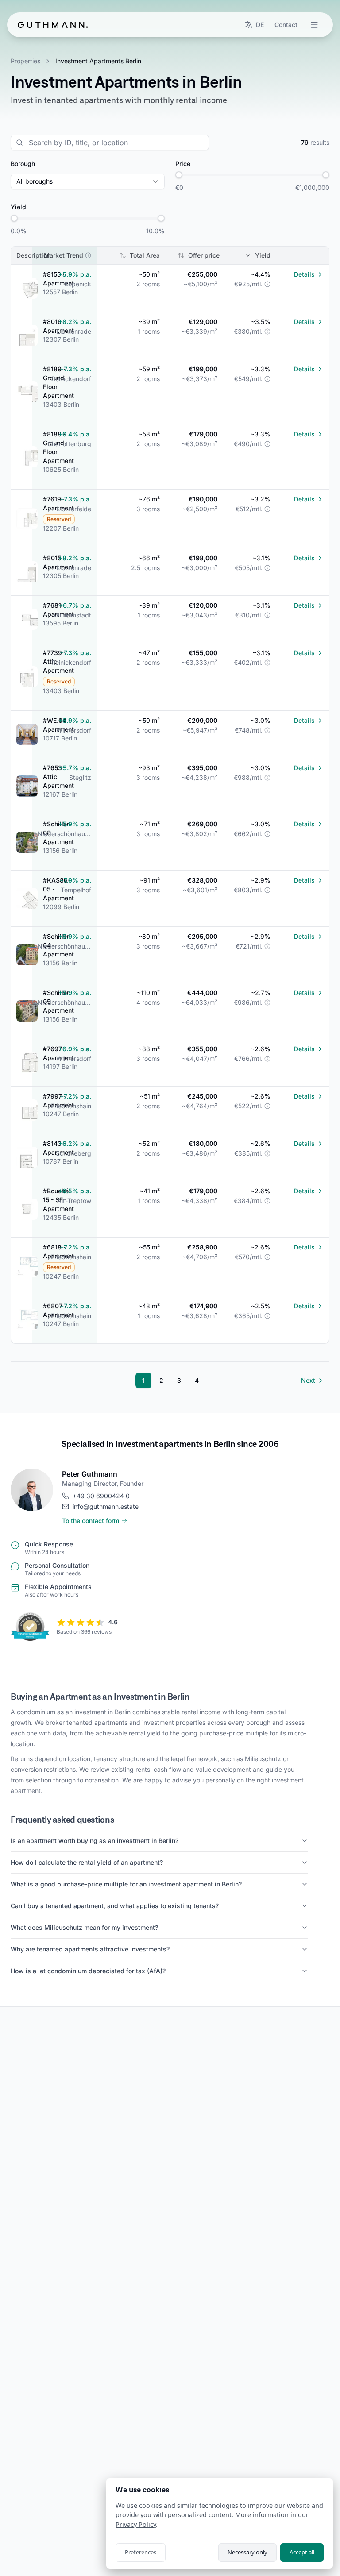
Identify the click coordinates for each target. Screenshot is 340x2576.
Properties (25, 61)
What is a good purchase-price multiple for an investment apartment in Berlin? (126, 1884)
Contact (286, 25)
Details (304, 274)
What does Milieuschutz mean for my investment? (84, 1927)
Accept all (302, 2552)
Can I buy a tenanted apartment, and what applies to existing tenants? (115, 1906)
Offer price (204, 255)
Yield (263, 255)
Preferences (141, 2552)
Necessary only (247, 2552)
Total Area (145, 255)
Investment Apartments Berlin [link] (98, 61)
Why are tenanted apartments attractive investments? (90, 1949)
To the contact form (91, 1521)
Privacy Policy (136, 2524)
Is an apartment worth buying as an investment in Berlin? (95, 1841)
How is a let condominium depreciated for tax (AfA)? (88, 1971)
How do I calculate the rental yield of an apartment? (87, 1862)
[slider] (179, 175)
